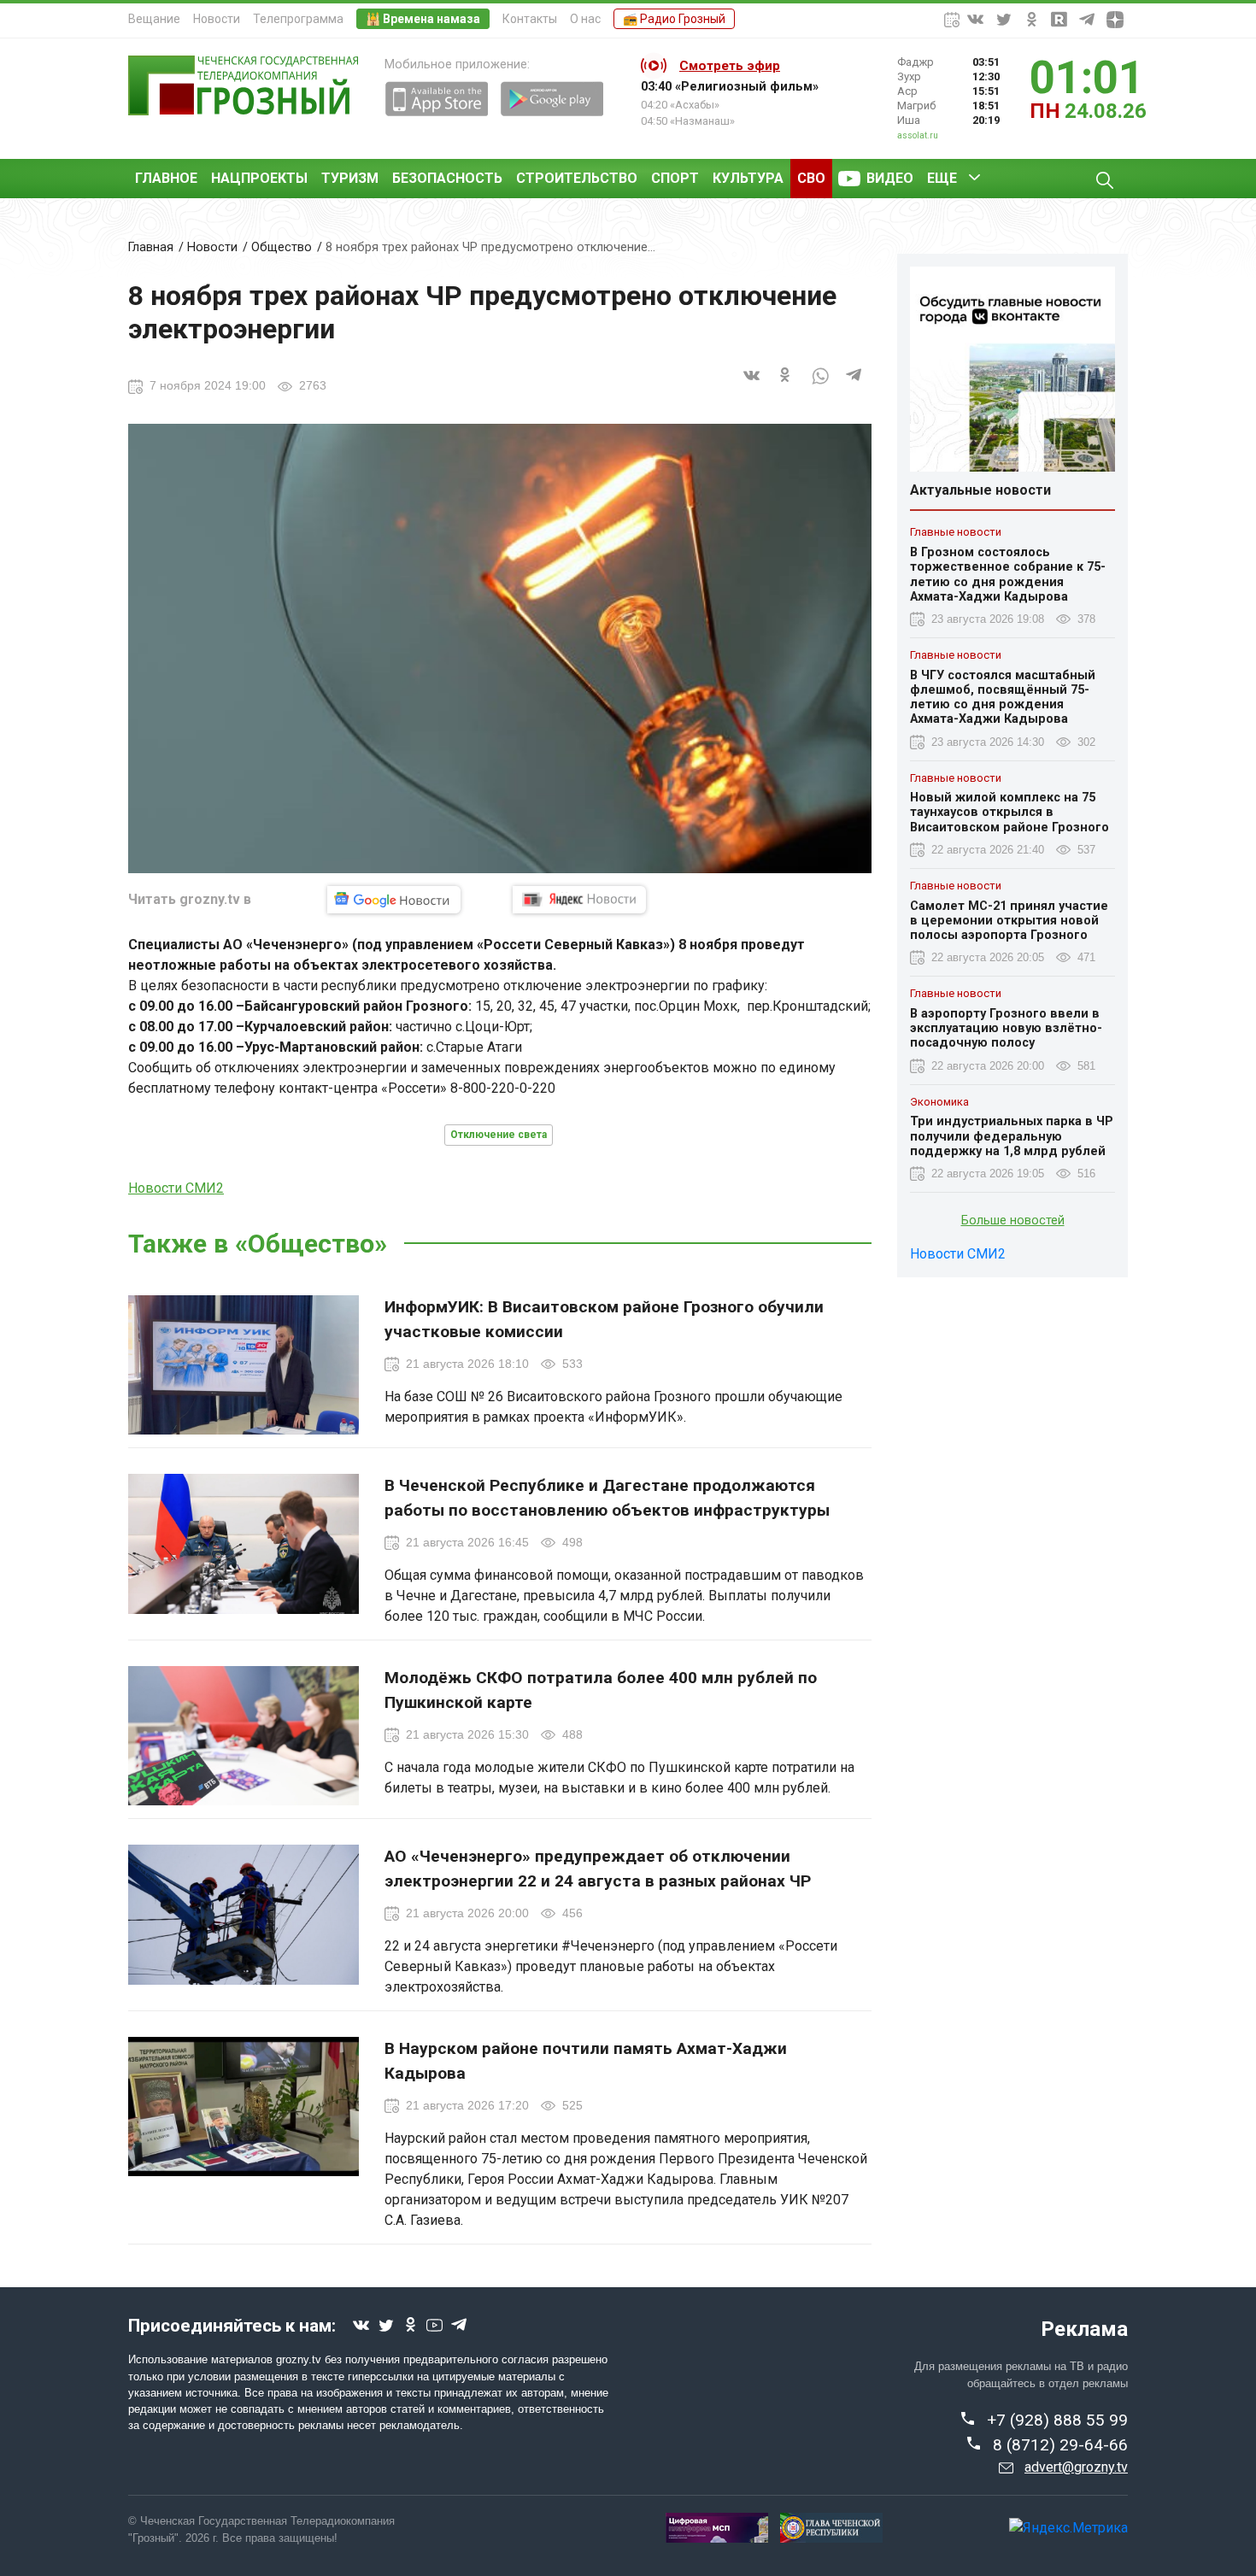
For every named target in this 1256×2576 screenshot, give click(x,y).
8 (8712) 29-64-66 (1060, 2445)
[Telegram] (854, 385)
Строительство (577, 178)
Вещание (154, 19)
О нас (585, 19)
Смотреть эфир (730, 66)
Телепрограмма (298, 19)
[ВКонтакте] (752, 385)
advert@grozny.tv (1076, 2467)
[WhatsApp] (820, 385)
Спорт (675, 178)
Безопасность (447, 178)
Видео (890, 178)
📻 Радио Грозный (674, 19)
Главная (151, 247)
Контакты (530, 19)
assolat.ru (918, 135)
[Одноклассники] (786, 385)
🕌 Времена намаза (423, 19)
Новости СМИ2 (176, 1188)
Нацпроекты (259, 178)
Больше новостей (1013, 1221)
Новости (217, 19)
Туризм (350, 178)
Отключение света (499, 1135)
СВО (811, 178)
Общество (282, 247)
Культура (748, 178)
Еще (942, 178)
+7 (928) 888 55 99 (1057, 2420)
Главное (166, 178)
